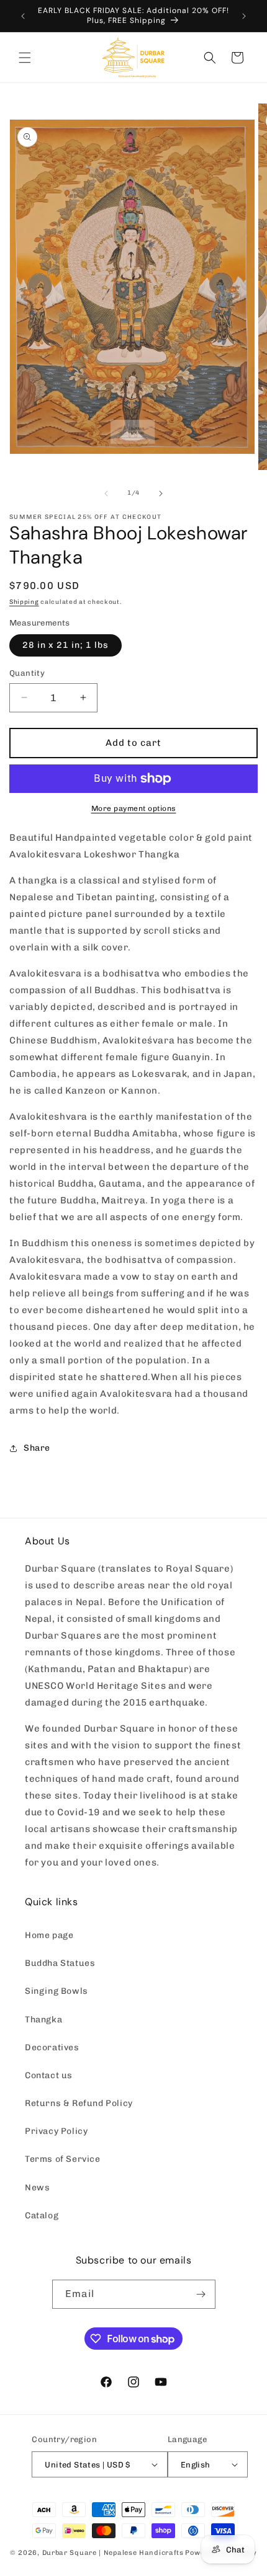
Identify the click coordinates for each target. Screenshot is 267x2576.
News (37, 2188)
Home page (49, 1935)
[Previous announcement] (23, 16)
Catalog (42, 2215)
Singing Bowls (57, 1991)
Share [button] (37, 1448)
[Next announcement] (244, 16)
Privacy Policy (56, 2131)
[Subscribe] (201, 2294)
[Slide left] (106, 494)
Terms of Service (63, 2159)
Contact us (49, 2075)
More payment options (134, 808)
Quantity (27, 673)
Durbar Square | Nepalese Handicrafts (113, 2553)
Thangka (43, 2020)
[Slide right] (161, 494)
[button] (25, 58)
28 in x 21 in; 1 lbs (66, 645)
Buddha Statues (60, 1963)
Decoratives (52, 2047)
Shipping (24, 602)
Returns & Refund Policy (79, 2103)
